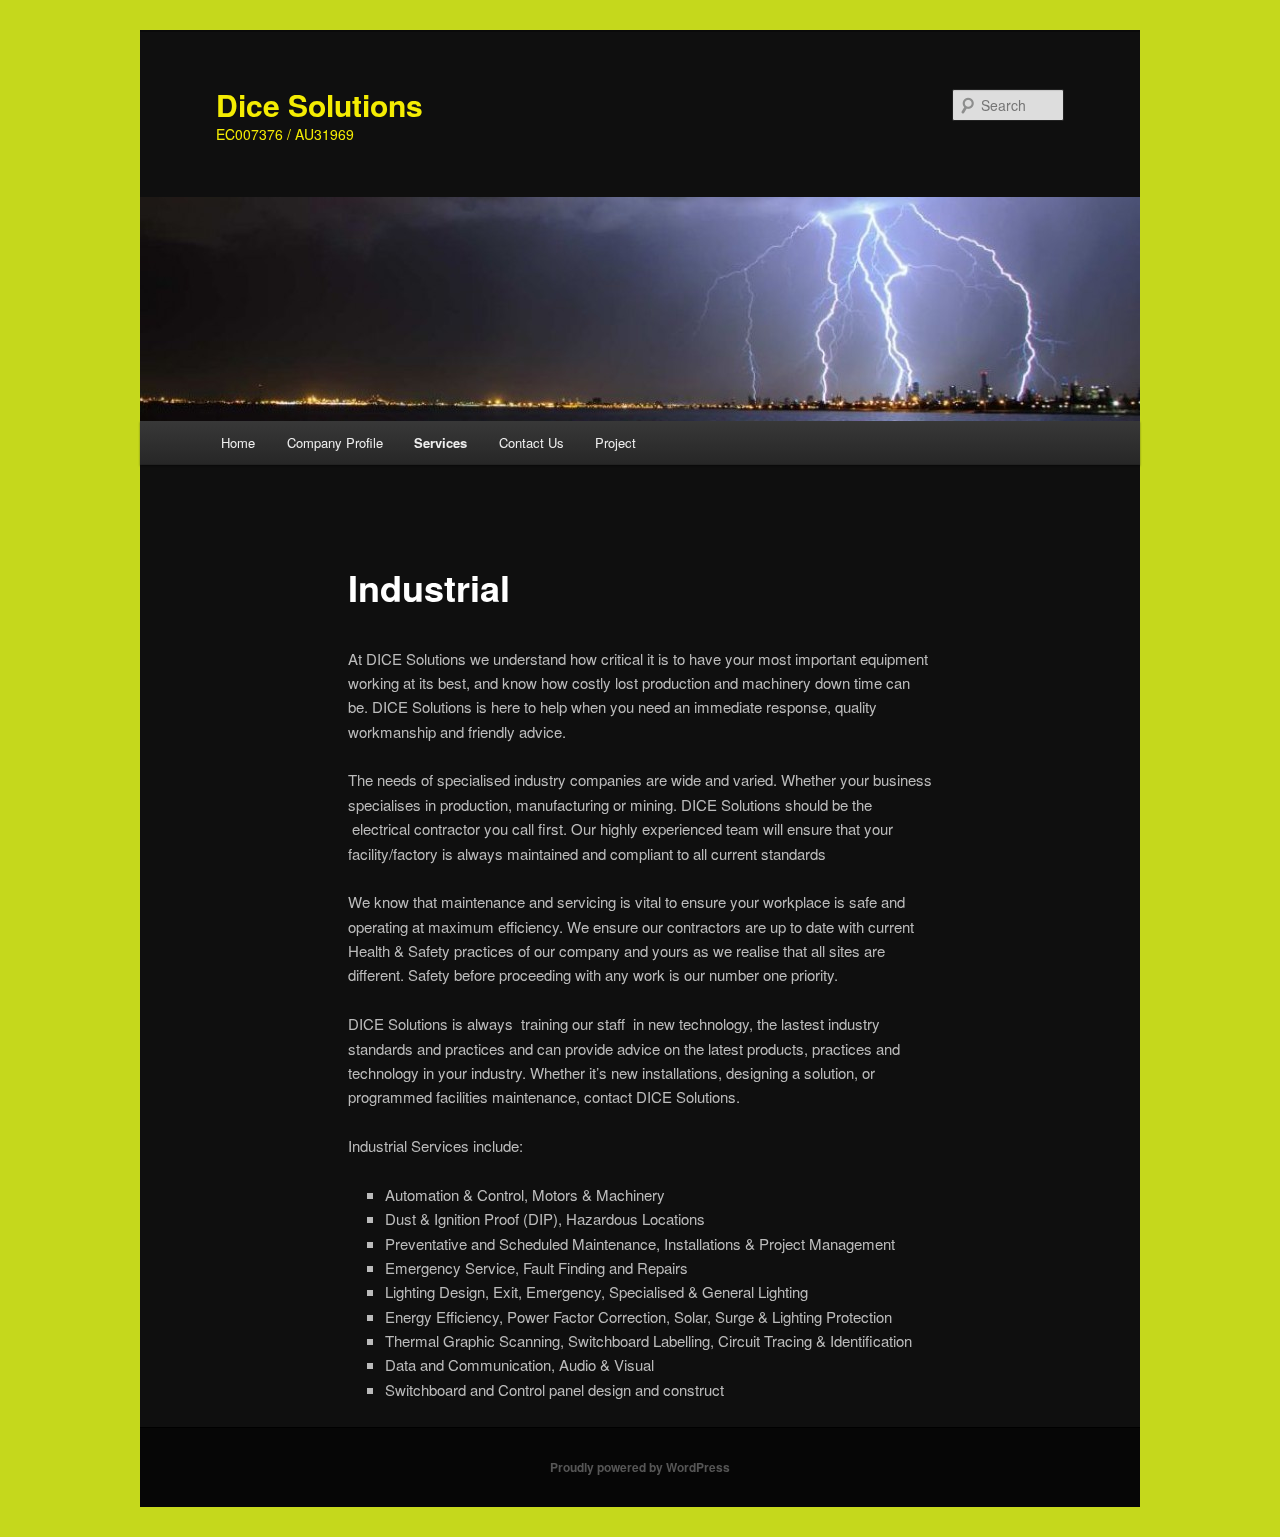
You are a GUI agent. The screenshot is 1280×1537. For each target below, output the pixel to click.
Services (440, 442)
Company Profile (335, 442)
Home (238, 442)
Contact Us (531, 442)
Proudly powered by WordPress (640, 1467)
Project (615, 442)
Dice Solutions (319, 104)
